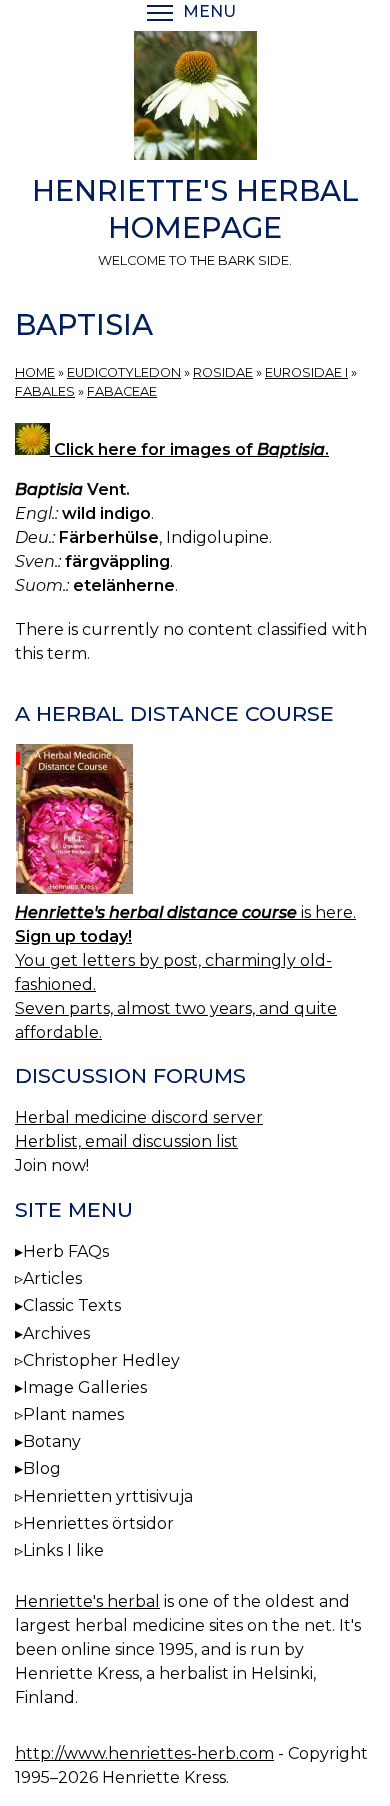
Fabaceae (122, 391)
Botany (52, 1441)
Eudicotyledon (124, 372)
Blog (42, 1468)
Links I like (63, 1550)
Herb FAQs (66, 1251)
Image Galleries (85, 1387)
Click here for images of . (189, 449)
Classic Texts (72, 1305)
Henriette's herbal (87, 1601)
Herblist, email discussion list (126, 1141)
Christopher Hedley (101, 1360)
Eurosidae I (306, 372)
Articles (52, 1278)
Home (35, 372)
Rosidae (223, 372)
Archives (56, 1333)
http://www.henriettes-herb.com (144, 1753)
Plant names (73, 1414)
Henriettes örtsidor (98, 1523)
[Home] (195, 99)
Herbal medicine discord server (139, 1117)
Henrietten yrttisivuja (108, 1496)
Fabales (45, 391)
